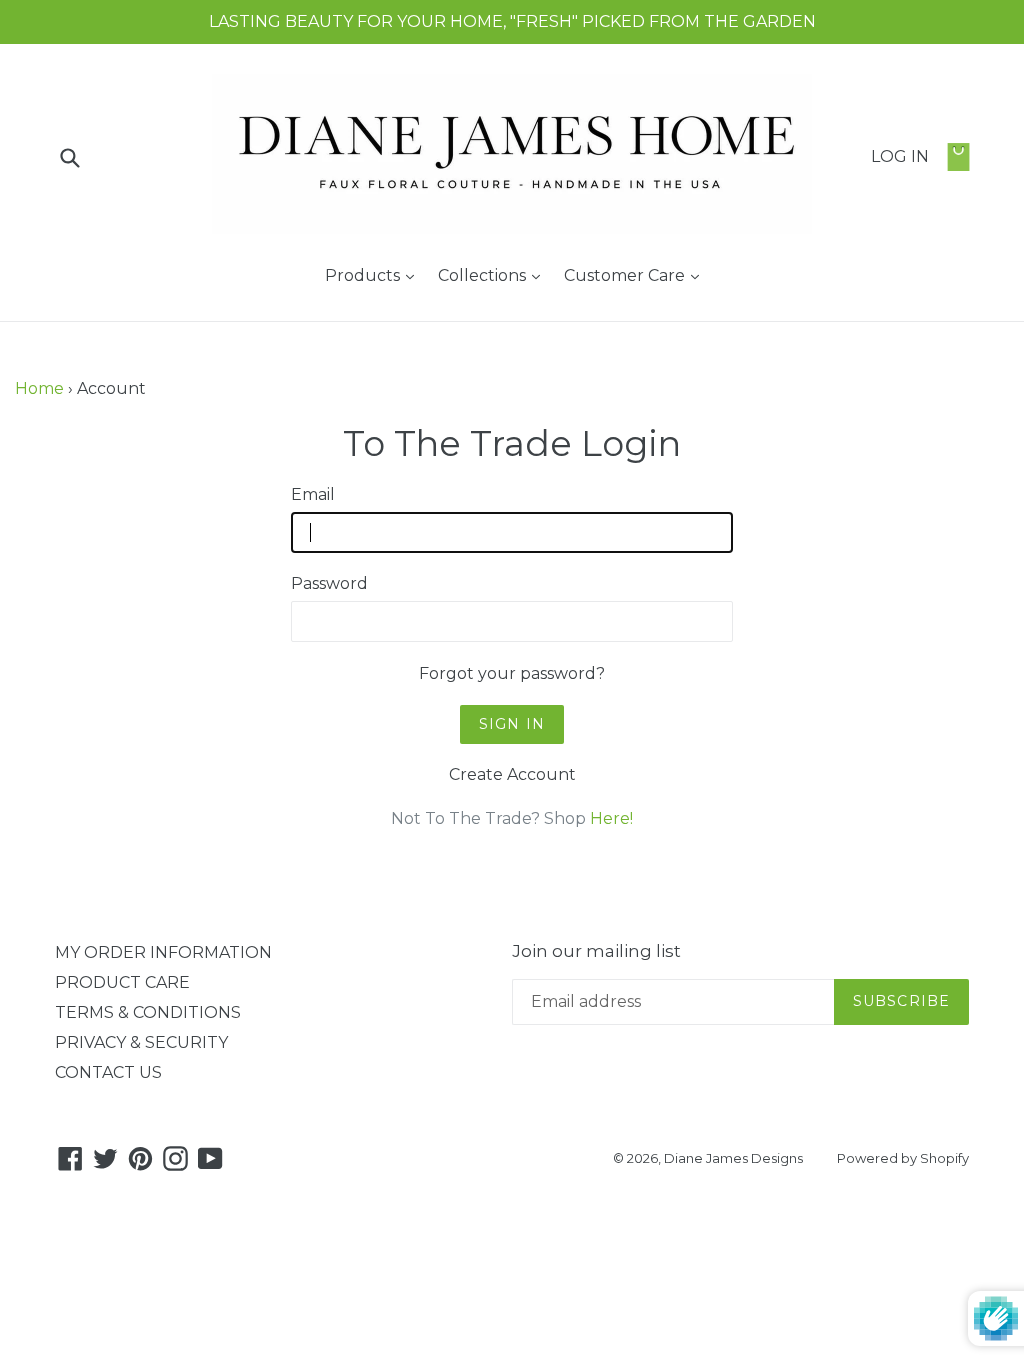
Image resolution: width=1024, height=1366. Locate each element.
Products (374, 275)
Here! (611, 818)
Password (329, 583)
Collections (494, 275)
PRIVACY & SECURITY (141, 1042)
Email (313, 494)
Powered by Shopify (903, 1158)
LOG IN (900, 156)
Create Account (512, 774)
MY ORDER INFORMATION (163, 952)
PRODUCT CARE (122, 982)
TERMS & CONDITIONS (148, 1012)
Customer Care (636, 275)
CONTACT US (108, 1072)
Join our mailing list (596, 951)
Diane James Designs (733, 1158)
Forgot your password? (512, 673)
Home (39, 388)
